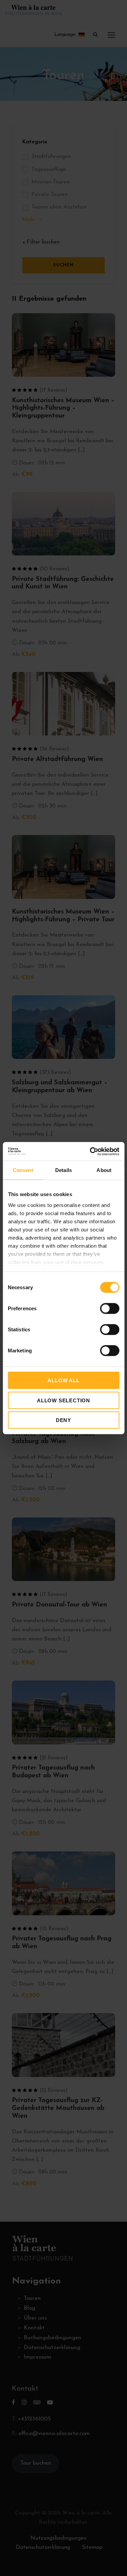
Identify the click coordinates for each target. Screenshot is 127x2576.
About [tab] (104, 1170)
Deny (63, 1420)
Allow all (63, 1380)
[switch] (110, 1309)
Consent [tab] (23, 1170)
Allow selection (63, 1400)
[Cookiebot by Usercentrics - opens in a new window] (90, 1151)
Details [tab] (63, 1170)
